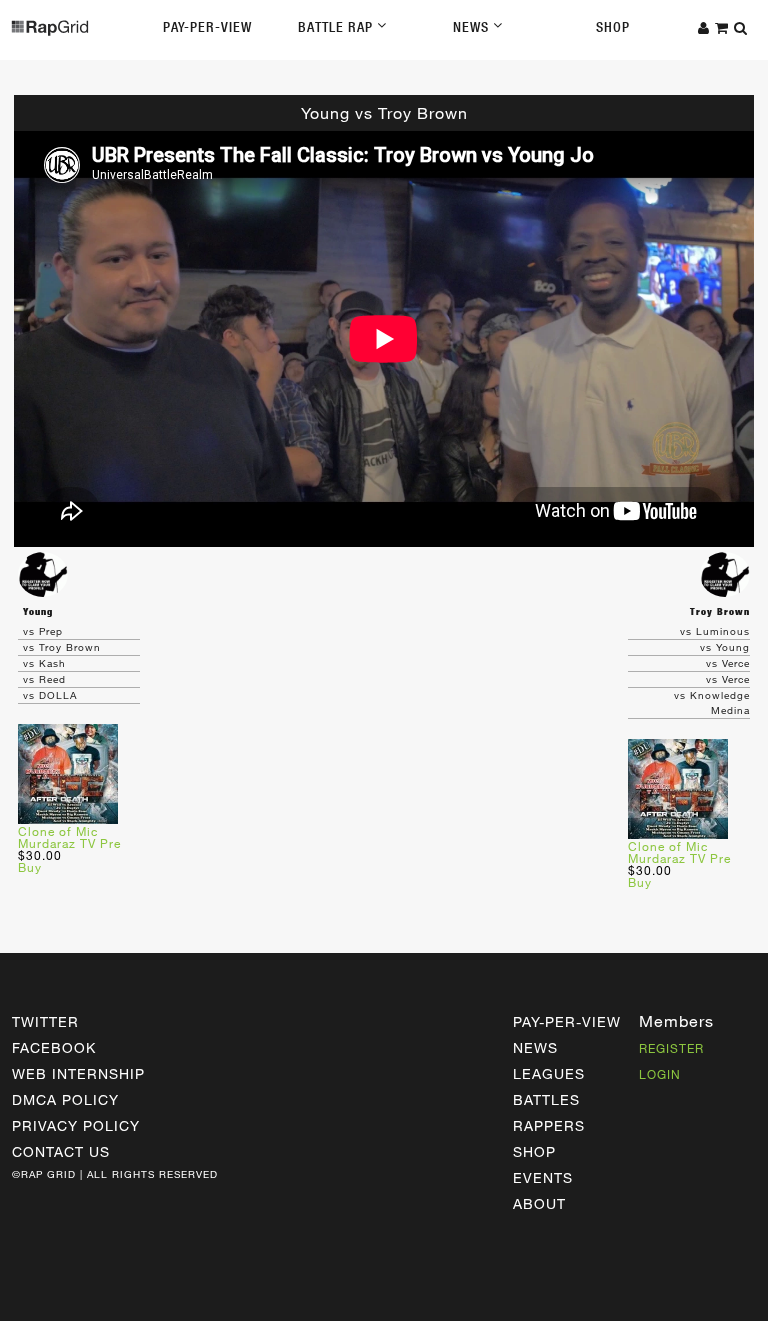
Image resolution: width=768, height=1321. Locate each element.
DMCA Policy (65, 1099)
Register (671, 1048)
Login (660, 1074)
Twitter (45, 1021)
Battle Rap (337, 27)
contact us (61, 1151)
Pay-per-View (567, 1021)
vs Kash (44, 663)
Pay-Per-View (207, 27)
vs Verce (728, 663)
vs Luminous (715, 631)
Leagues (549, 1073)
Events (543, 1177)
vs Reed (44, 679)
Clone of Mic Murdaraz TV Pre (69, 837)
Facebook (54, 1047)
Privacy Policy (76, 1125)
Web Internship (78, 1073)
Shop (613, 27)
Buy (30, 867)
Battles (546, 1099)
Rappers (549, 1125)
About (539, 1203)
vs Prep (43, 631)
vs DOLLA (50, 695)
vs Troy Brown (62, 647)
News (473, 27)
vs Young (725, 647)
